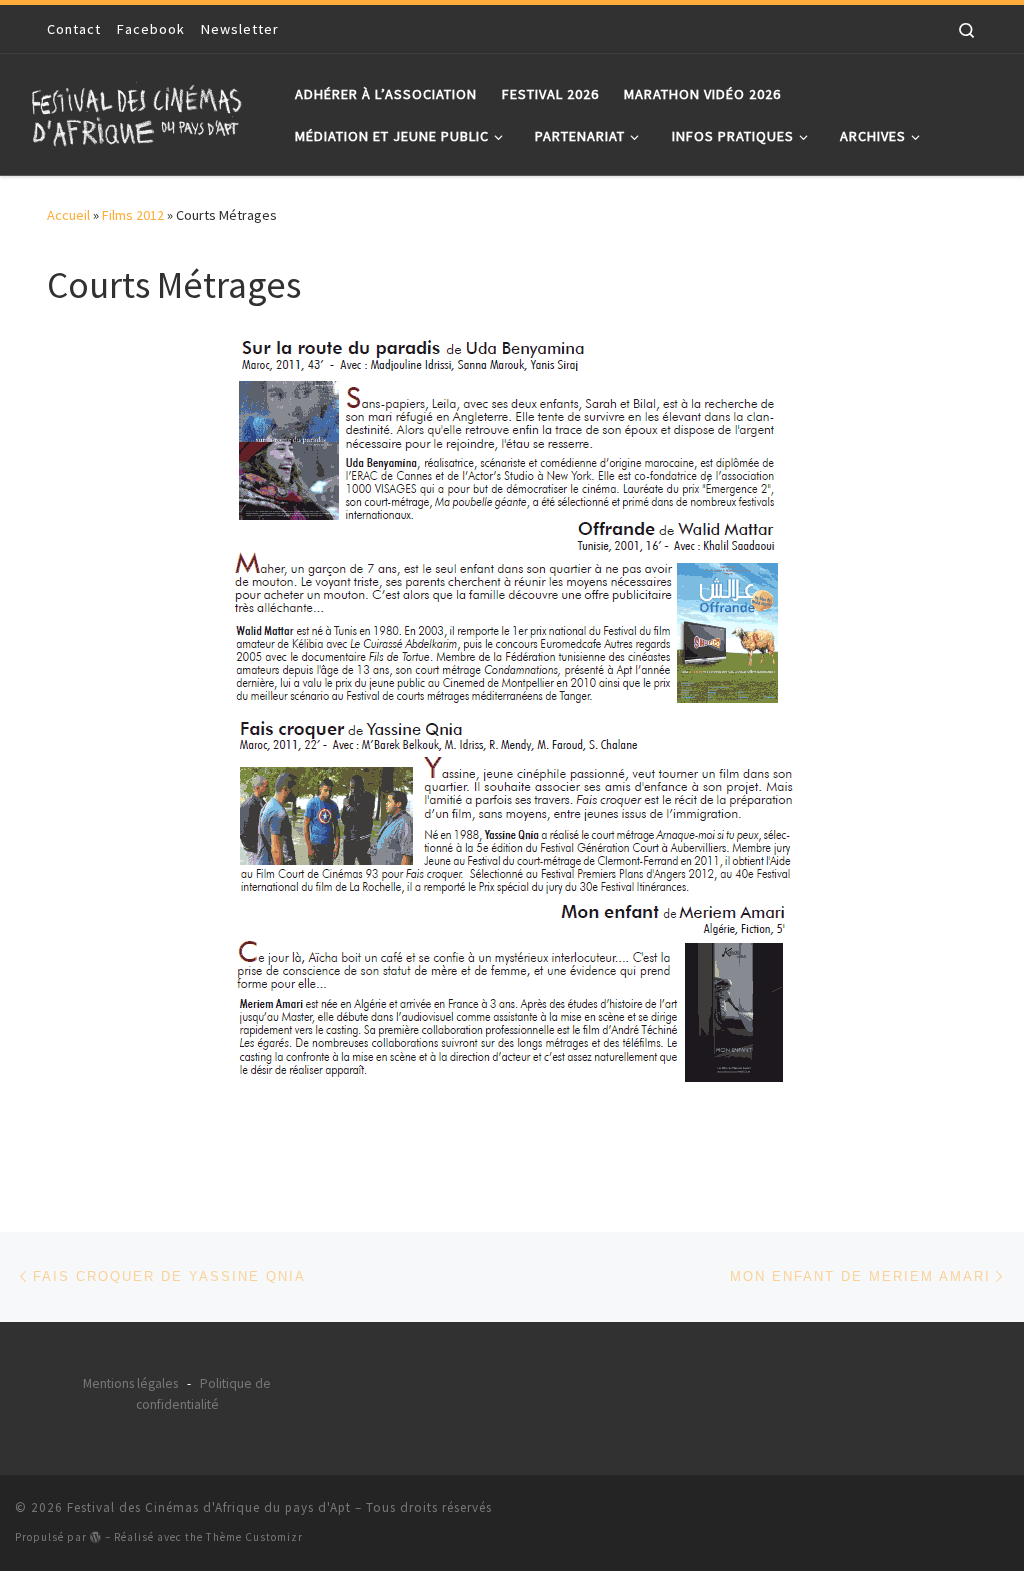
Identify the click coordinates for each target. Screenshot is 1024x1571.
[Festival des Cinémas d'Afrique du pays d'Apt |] (140, 110)
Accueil (68, 215)
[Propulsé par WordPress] (96, 1536)
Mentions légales (130, 1383)
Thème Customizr (254, 1537)
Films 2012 (133, 215)
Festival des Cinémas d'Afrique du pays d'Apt (209, 1507)
